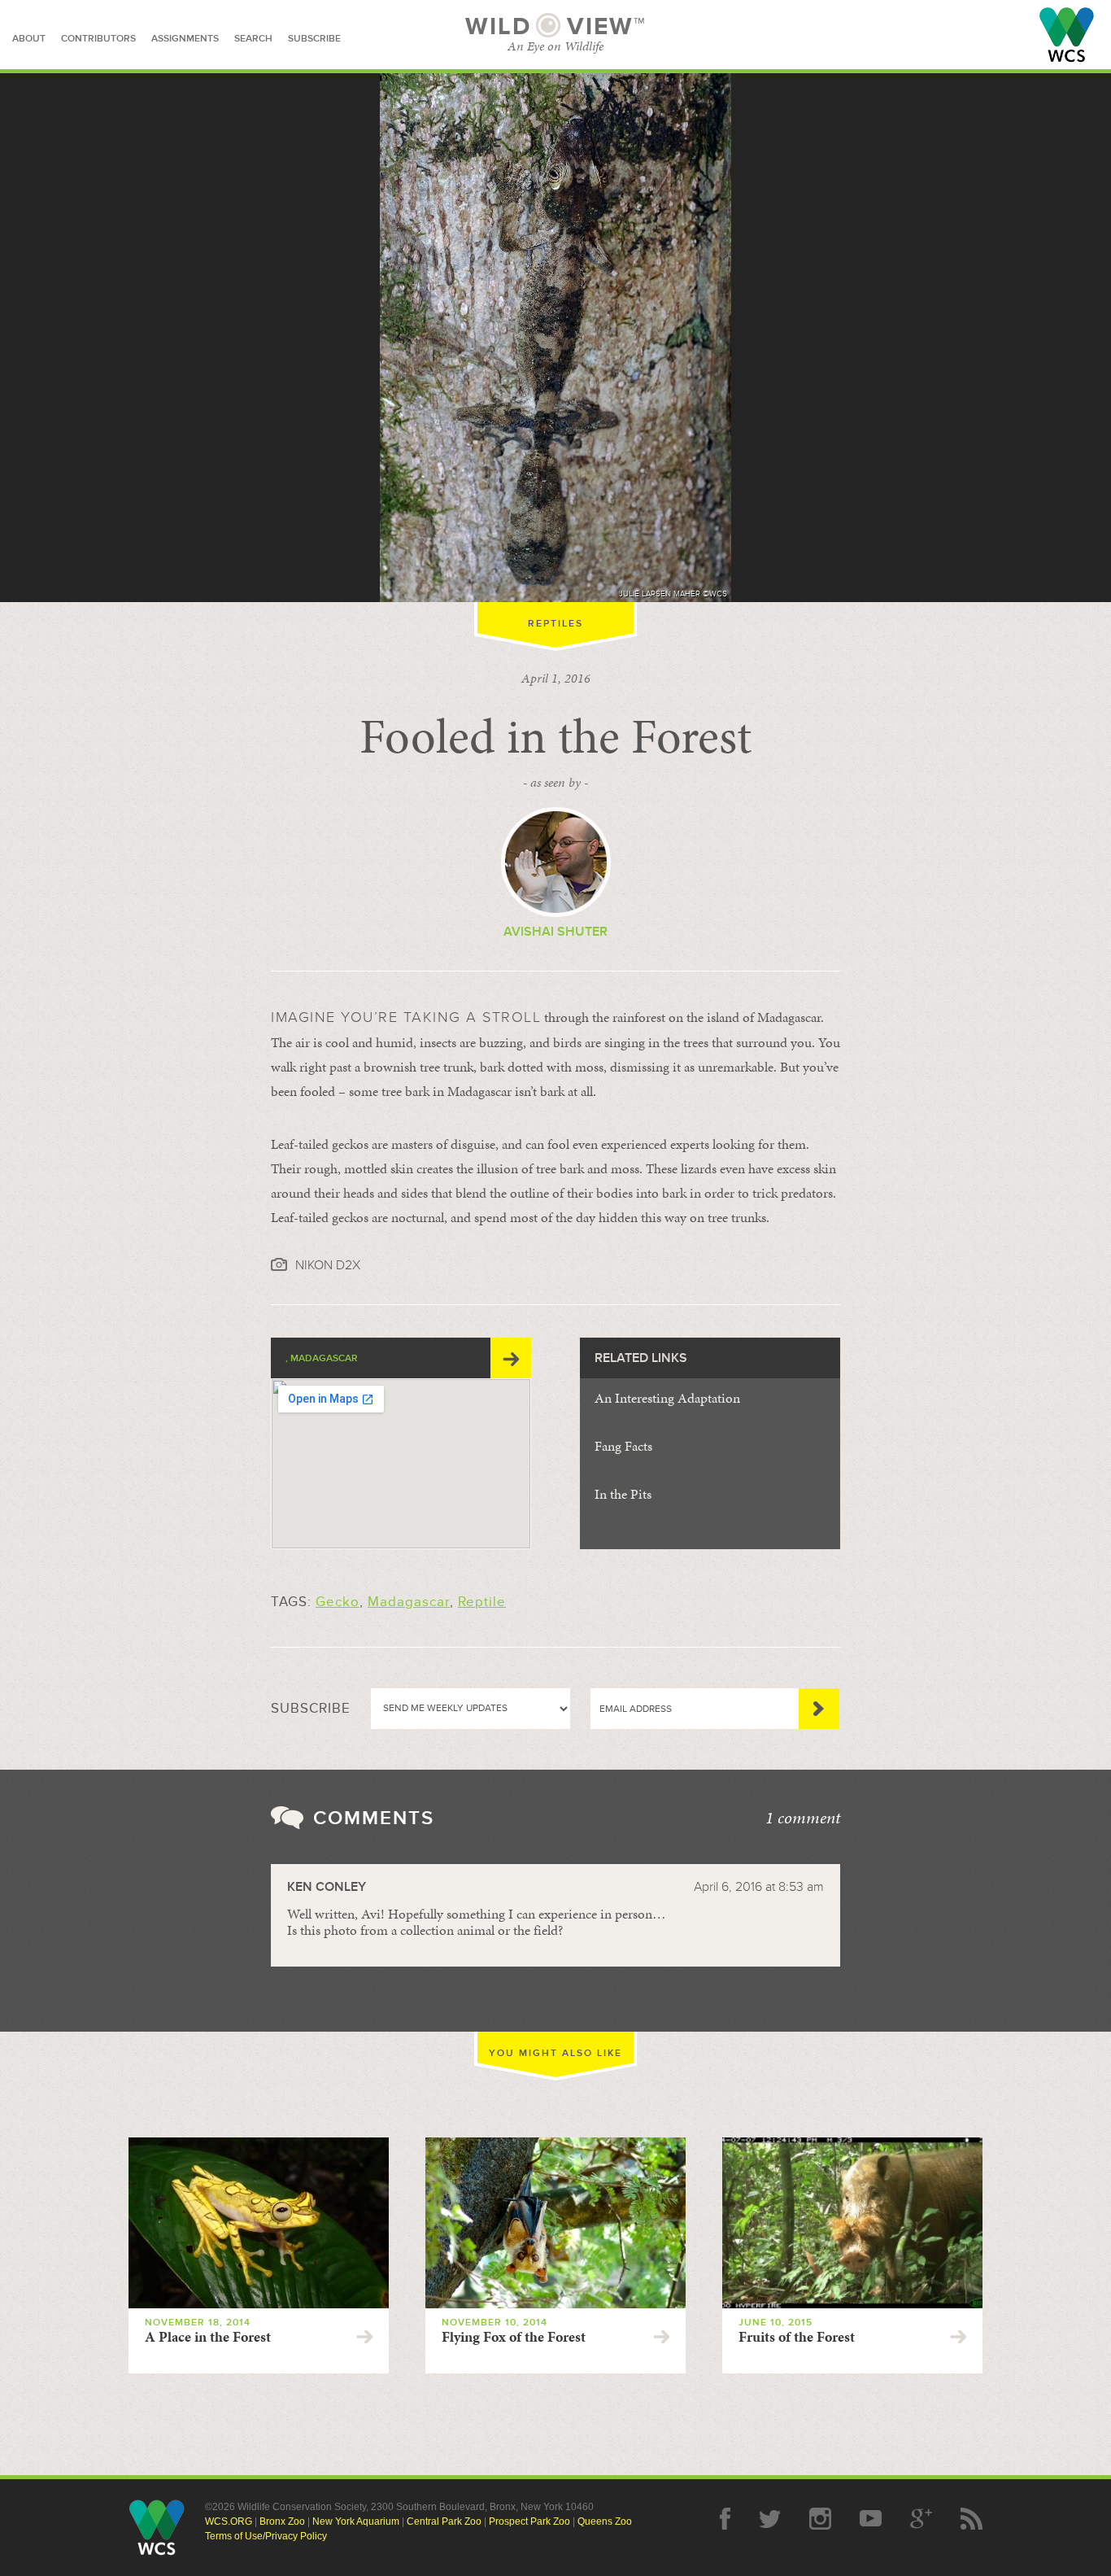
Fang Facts (623, 1446)
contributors (98, 39)
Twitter (770, 2519)
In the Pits (623, 1494)
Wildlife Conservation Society (1067, 35)
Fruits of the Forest (797, 2337)
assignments (185, 39)
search (253, 39)
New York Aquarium (356, 2521)
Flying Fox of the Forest (514, 2337)
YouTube (871, 2519)
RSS (972, 2519)
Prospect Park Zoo (529, 2521)
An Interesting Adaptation (667, 1398)
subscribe (314, 39)
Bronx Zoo (282, 2521)
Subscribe (819, 1709)
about (29, 39)
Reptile (482, 1602)
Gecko (338, 1602)
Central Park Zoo (444, 2521)
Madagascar (409, 1602)
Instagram (820, 2519)
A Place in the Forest (208, 2337)
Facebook (725, 2519)
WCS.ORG (229, 2521)
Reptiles (555, 624)
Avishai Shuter (555, 932)
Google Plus (921, 2519)
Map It (511, 1358)
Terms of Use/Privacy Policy (266, 2536)
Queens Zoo (605, 2521)
